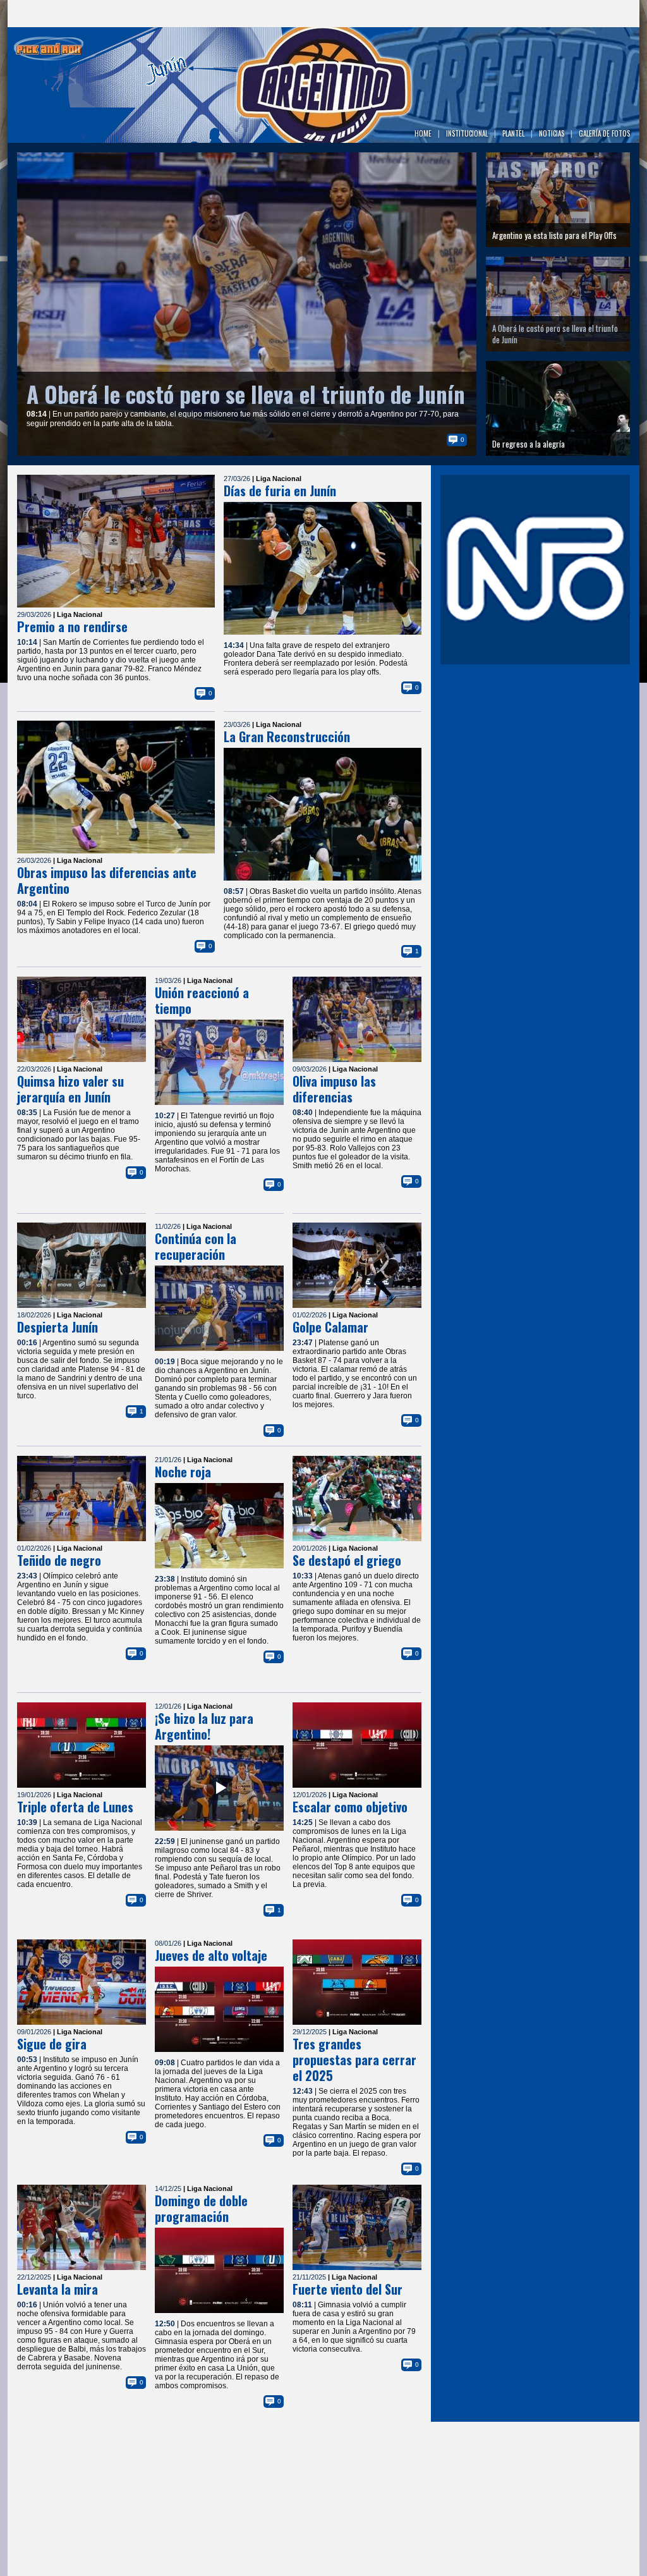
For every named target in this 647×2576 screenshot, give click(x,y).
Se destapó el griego (347, 1560)
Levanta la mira (57, 2289)
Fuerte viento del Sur (348, 2289)
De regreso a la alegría (130, 394)
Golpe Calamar (330, 1327)
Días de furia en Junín (280, 491)
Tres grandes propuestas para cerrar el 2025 (354, 2060)
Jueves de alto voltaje (211, 1955)
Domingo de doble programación (201, 2208)
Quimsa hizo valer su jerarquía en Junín (70, 1089)
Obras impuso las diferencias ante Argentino (107, 880)
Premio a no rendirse (72, 626)
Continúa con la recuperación (196, 1246)
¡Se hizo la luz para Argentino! (204, 1726)
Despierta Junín (57, 1327)
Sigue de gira (52, 2044)
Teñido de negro (59, 1560)
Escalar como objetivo (350, 1807)
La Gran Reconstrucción (287, 736)
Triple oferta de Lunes (75, 1807)
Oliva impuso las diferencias (334, 1089)
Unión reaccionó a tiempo (202, 1000)
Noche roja (183, 1472)
